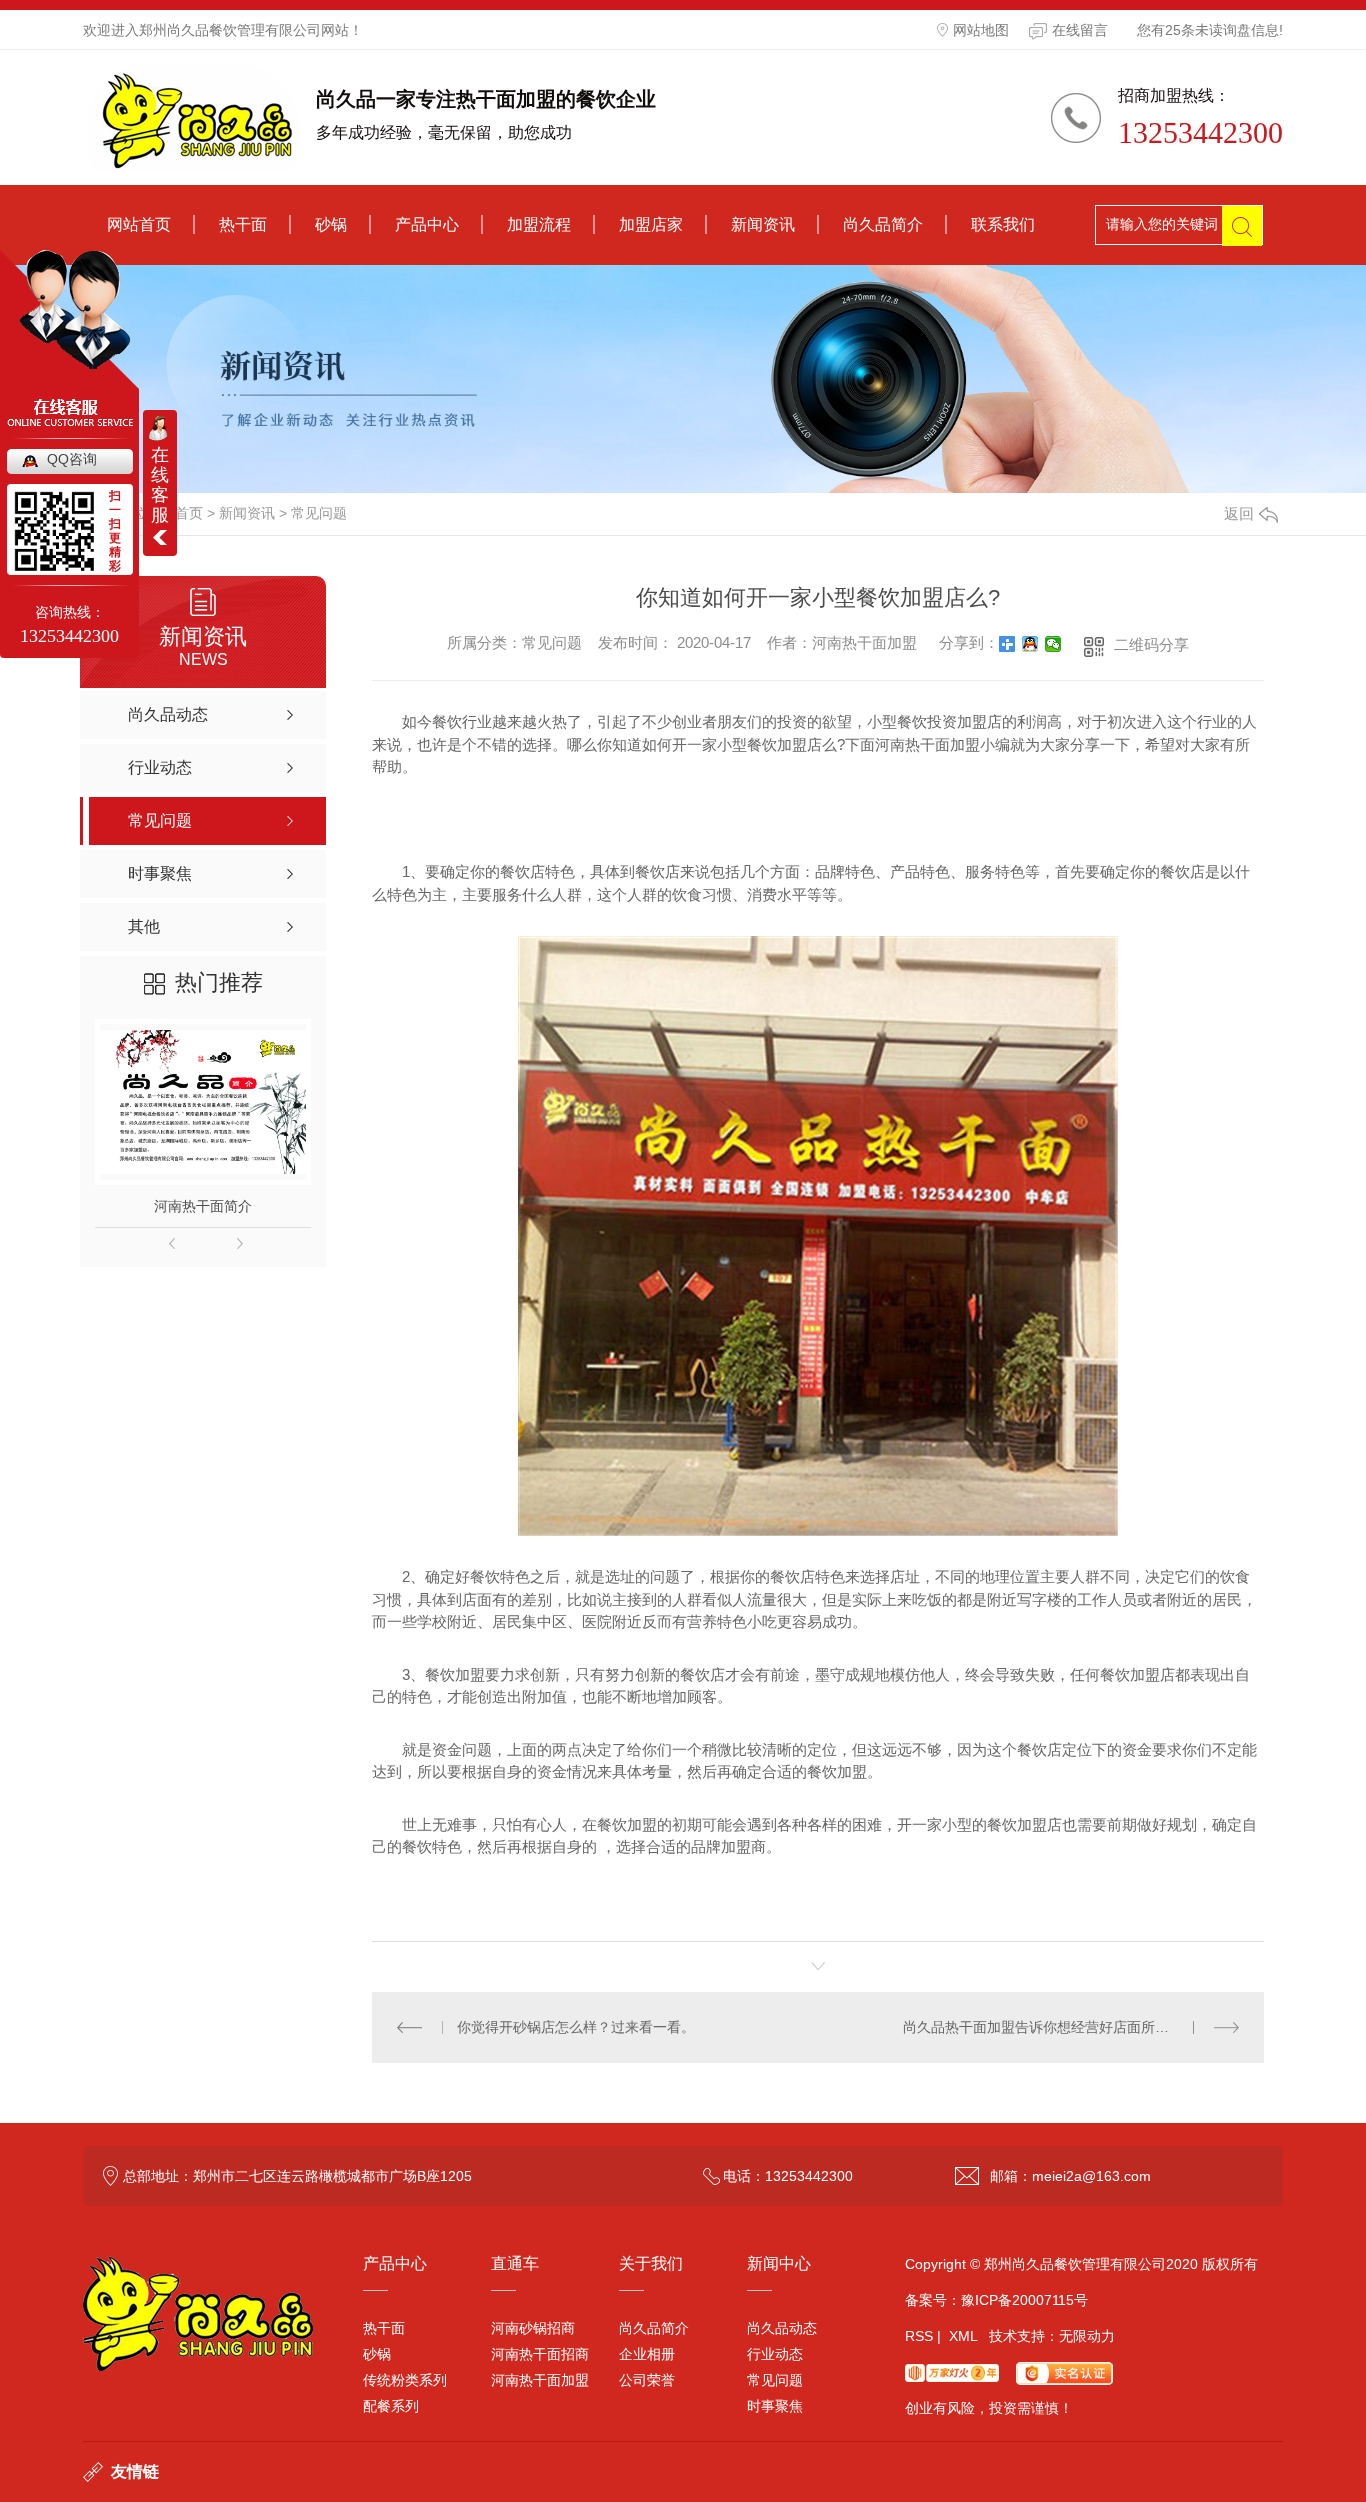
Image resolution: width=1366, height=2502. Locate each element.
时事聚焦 (775, 2406)
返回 (1239, 513)
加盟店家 (651, 224)
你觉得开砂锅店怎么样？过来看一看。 (576, 2027)
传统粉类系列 (405, 2380)
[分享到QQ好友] (1030, 644)
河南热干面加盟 (540, 2380)
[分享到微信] (1053, 644)
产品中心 (427, 224)
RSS (919, 2336)
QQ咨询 (72, 459)
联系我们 (1003, 224)
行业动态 (775, 2354)
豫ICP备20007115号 (1024, 2300)
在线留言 (1080, 30)
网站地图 (981, 30)
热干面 (243, 224)
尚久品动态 (782, 2328)
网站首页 (139, 224)
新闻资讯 (763, 224)
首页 (189, 513)
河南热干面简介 (203, 1206)
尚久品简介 (883, 224)
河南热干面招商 (540, 2354)
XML (963, 2336)
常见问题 (319, 513)
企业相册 (647, 2354)
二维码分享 (1151, 644)
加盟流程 (539, 224)
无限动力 (1087, 2336)
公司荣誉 (647, 2380)
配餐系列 (391, 2406)
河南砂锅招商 (533, 2328)
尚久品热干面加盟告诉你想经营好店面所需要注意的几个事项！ (1071, 2027)
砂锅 (331, 224)
